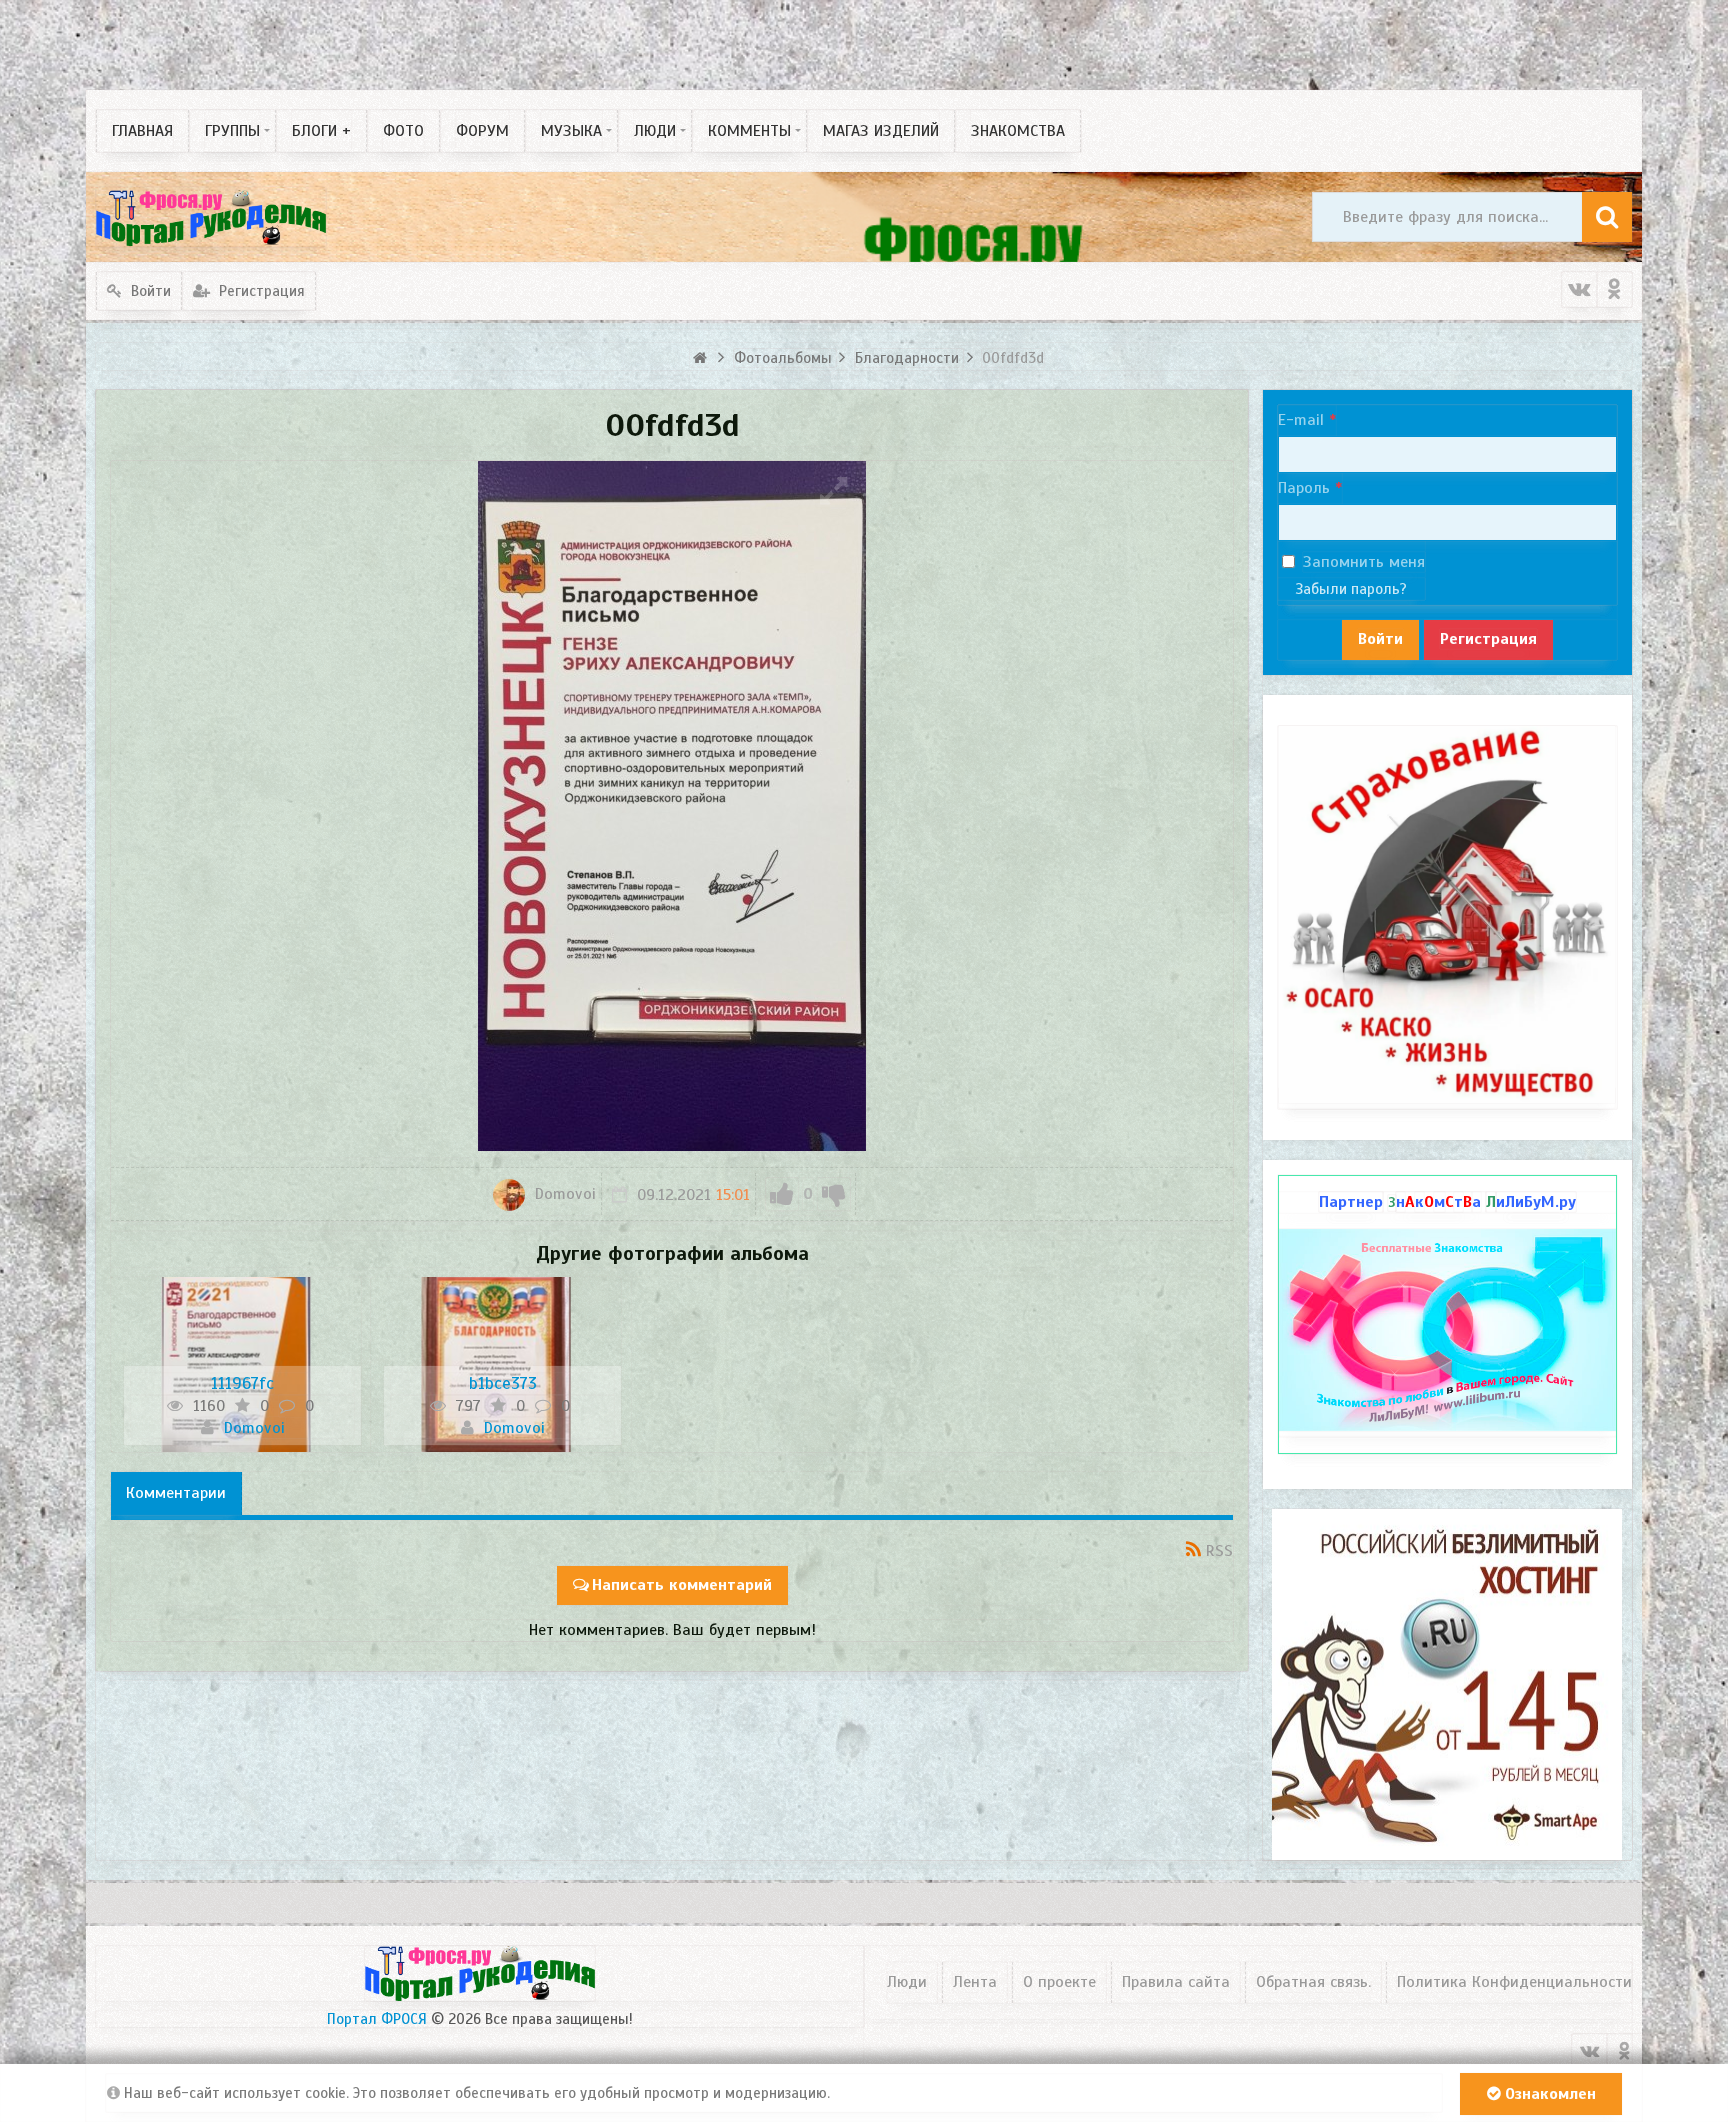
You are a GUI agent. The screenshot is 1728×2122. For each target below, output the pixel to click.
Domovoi (563, 1194)
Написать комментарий (682, 1585)
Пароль (1304, 488)
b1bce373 (503, 1383)
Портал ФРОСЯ (377, 2019)
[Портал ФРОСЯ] (211, 217)
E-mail (1301, 420)
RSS (1219, 1551)
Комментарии (176, 1493)
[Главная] (702, 358)
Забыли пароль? (1351, 589)
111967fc (242, 1383)
